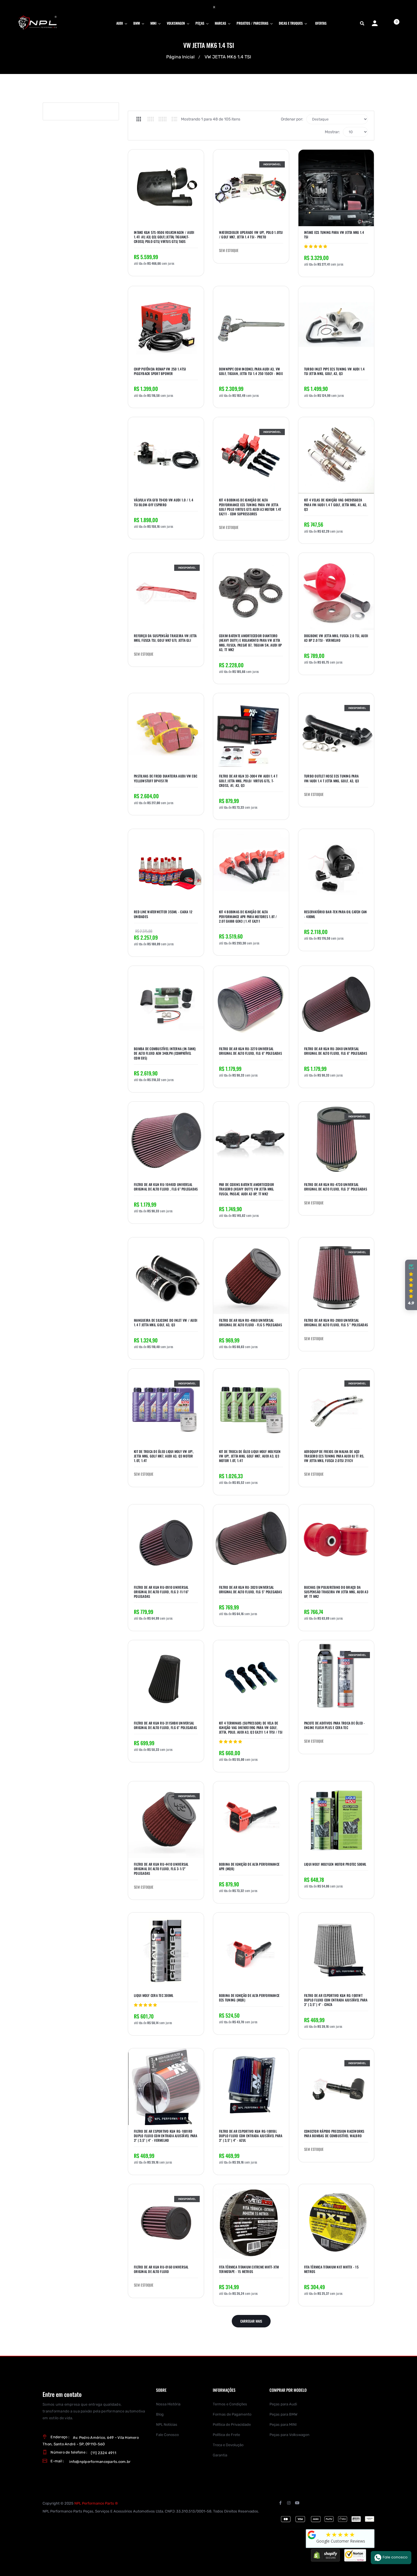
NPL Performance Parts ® (96, 2503)
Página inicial (180, 57)
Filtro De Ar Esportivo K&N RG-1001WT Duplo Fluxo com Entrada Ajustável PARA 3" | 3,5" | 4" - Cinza (336, 2000)
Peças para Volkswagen (289, 2435)
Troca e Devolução (228, 2445)
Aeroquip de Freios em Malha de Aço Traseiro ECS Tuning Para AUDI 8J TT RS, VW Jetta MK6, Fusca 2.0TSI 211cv (334, 1456)
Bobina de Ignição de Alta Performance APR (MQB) (249, 1867)
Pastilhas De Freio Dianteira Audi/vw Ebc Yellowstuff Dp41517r (166, 778)
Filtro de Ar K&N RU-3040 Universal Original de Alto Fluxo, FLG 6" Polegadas (336, 1051)
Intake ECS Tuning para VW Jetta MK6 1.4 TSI (334, 235)
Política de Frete (226, 2435)
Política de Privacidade (232, 2424)
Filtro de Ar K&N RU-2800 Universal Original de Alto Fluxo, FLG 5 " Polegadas (336, 1323)
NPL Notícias (167, 2424)
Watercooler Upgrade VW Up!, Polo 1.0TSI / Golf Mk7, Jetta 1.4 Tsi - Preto (251, 235)
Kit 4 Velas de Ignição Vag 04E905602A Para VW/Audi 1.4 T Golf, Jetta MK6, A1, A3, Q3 (336, 505)
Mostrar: (332, 132)
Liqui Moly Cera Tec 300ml (154, 1995)
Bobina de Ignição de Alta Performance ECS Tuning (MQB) (249, 1998)
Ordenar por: (292, 119)
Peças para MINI (283, 2424)
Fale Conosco (167, 2435)
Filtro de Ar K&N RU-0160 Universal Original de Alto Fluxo (161, 2269)
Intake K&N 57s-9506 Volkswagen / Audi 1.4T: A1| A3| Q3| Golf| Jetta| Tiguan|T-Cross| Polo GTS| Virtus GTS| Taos (164, 237)
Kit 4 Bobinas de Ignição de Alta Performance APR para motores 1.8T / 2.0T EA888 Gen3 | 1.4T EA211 (248, 916)
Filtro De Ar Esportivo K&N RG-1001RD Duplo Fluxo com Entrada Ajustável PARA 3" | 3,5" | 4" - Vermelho (166, 2136)
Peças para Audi (283, 2404)
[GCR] (312, 2535)
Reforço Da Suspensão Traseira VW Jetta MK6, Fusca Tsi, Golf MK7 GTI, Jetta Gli (165, 638)
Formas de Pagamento (232, 2414)
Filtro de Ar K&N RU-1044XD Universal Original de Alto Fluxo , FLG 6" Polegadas (166, 1187)
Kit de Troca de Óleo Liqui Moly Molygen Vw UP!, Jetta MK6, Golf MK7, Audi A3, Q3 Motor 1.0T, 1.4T (250, 1456)
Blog (160, 2414)
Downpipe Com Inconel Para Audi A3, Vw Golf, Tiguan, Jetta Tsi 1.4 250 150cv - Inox (251, 371)
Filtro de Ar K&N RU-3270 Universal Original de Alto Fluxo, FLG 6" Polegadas (250, 1051)
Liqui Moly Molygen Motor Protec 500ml (335, 1864)
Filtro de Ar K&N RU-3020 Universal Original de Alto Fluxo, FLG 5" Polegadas (250, 1590)
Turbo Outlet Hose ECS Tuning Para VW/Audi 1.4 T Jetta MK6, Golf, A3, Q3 (331, 778)
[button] (411, 1285)
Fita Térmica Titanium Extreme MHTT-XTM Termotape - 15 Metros (249, 2269)
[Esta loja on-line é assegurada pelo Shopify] (325, 2555)
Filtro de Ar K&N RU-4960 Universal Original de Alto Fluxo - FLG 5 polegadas (250, 1323)
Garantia (220, 2455)
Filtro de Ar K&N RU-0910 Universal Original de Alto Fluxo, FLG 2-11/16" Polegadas (161, 1592)
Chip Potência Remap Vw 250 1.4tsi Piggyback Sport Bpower (160, 371)
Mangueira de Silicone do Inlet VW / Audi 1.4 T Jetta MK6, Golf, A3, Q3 (166, 1323)
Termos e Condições (230, 2404)
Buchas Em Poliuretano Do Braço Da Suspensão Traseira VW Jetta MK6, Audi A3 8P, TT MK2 (336, 1592)
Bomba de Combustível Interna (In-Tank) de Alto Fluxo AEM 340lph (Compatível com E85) (165, 1053)
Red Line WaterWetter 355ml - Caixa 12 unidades (163, 914)
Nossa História (168, 2404)
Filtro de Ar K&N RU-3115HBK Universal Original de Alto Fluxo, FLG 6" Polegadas (165, 1725)
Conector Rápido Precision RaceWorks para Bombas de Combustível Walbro (334, 2134)
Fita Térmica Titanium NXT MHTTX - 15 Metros (331, 2269)
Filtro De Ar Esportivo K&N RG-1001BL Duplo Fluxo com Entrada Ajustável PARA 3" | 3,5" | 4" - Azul (251, 2136)
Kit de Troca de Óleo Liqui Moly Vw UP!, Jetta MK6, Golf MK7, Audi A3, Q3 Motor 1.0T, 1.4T (164, 1456)
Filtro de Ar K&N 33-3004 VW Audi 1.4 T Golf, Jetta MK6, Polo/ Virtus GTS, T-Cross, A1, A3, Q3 (248, 781)
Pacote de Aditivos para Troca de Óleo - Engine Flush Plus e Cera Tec (335, 1725)
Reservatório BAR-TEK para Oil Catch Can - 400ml (336, 914)
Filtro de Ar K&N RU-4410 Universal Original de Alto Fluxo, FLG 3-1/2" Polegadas (161, 1869)
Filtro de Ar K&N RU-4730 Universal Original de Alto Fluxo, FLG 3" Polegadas (336, 1187)
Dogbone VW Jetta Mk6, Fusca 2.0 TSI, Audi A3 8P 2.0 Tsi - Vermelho (336, 638)
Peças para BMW (283, 2414)
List (174, 119)
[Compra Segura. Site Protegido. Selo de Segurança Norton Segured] (355, 2555)
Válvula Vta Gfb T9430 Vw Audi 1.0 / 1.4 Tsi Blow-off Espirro (164, 502)
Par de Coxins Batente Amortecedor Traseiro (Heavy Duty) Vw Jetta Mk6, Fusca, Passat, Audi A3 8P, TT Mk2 (247, 1189)
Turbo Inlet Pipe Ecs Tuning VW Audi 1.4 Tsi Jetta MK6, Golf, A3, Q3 (334, 371)
